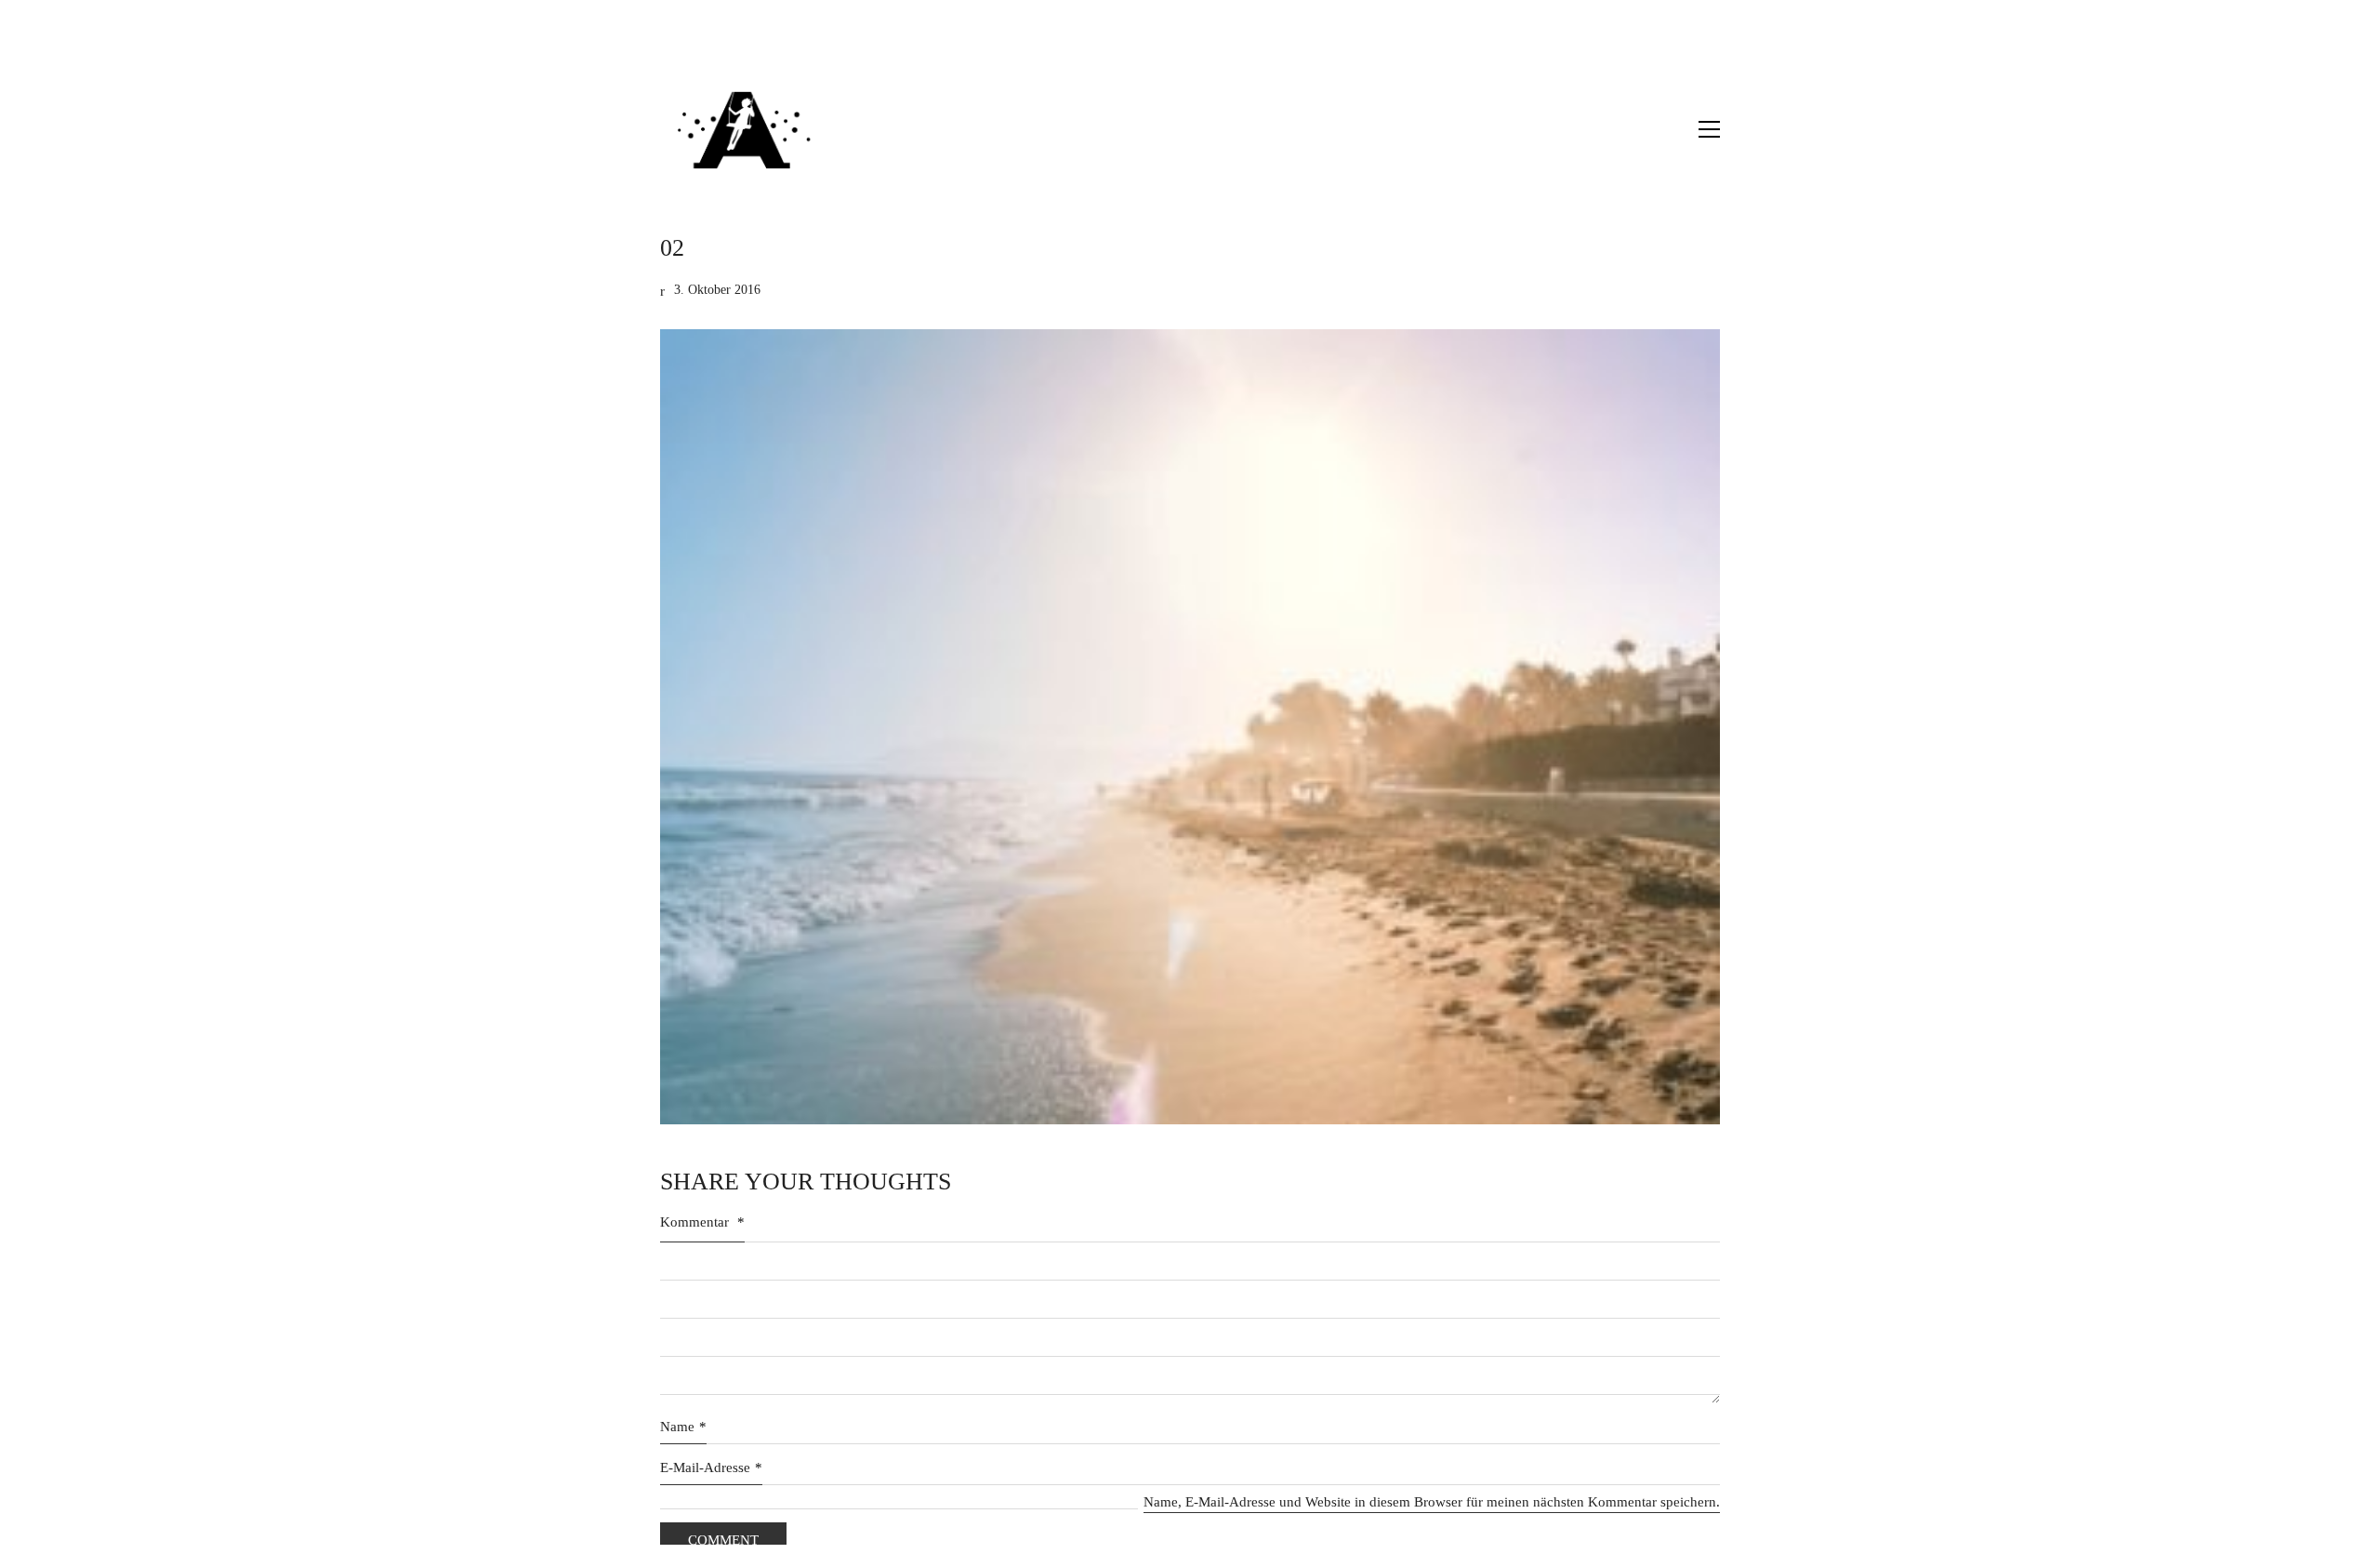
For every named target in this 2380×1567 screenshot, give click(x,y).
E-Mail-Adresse (711, 1467)
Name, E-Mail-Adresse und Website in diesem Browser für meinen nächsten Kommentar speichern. (1432, 1502)
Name (683, 1427)
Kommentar (702, 1222)
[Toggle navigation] (1709, 129)
